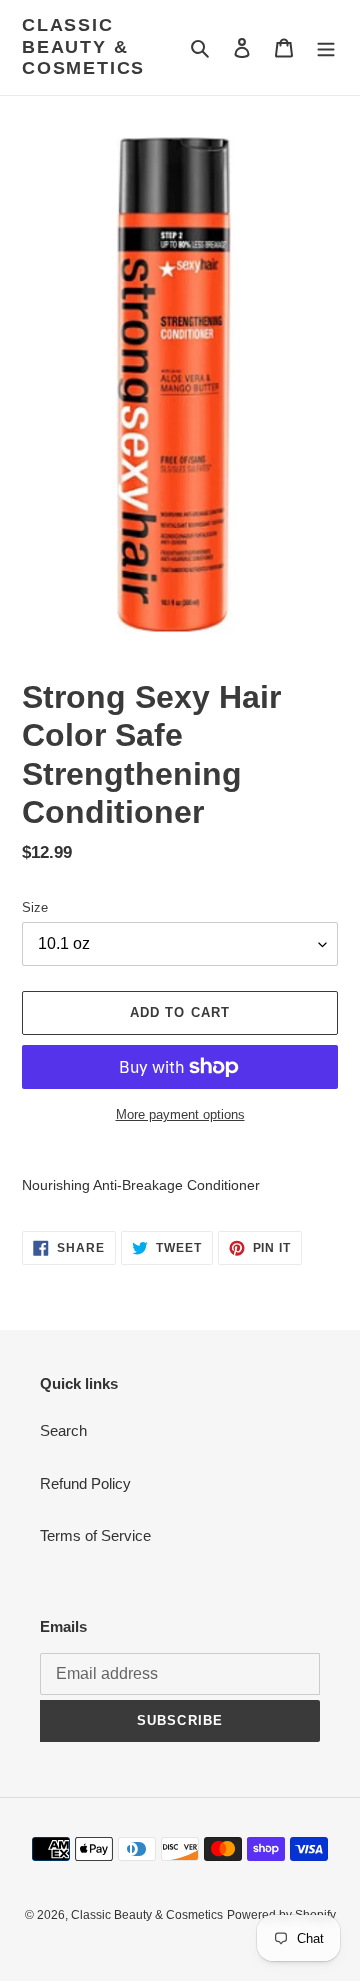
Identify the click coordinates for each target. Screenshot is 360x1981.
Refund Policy (85, 1483)
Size (35, 907)
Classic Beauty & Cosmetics (83, 46)
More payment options (180, 1114)
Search (63, 1430)
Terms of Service (95, 1535)
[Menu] (326, 47)
